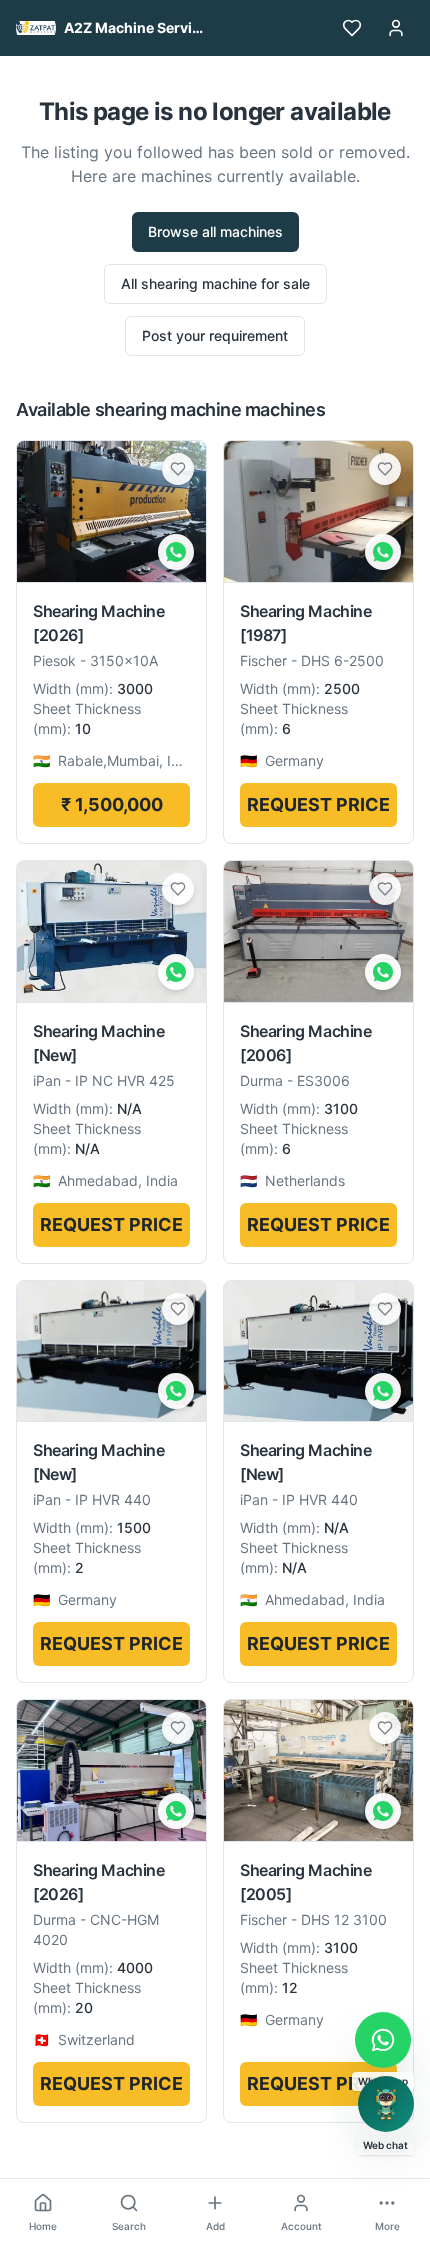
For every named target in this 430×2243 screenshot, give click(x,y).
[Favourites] (352, 28)
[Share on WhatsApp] (176, 552)
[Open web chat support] (386, 2104)
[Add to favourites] (178, 469)
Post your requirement (215, 335)
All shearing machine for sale (215, 283)
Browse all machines (215, 231)
